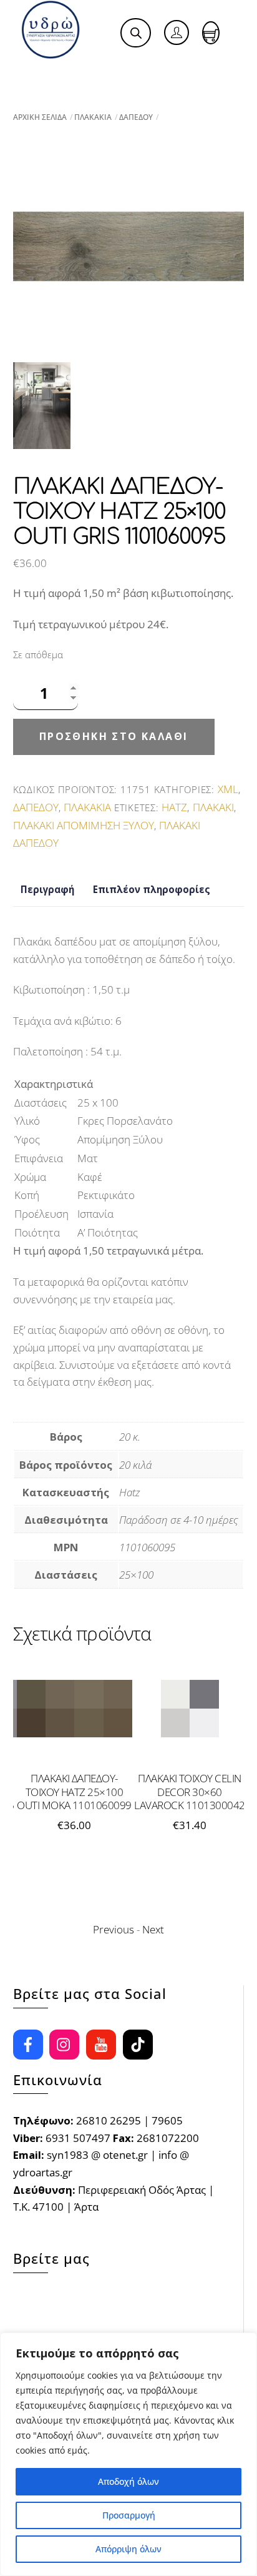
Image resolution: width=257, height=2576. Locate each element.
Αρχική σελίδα (40, 117)
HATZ (174, 807)
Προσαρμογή (129, 2515)
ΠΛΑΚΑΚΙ (213, 807)
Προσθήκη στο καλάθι (114, 736)
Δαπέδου (136, 117)
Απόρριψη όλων (128, 2549)
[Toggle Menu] (38, 74)
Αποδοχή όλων (128, 2481)
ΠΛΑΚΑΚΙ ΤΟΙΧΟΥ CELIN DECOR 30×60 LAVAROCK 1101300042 (99, 1792)
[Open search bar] (136, 33)
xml (228, 789)
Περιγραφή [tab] (47, 889)
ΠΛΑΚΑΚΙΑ (93, 117)
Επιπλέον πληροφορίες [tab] (152, 889)
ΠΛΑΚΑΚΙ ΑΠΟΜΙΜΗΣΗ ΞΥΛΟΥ (84, 825)
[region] (128, 2454)
